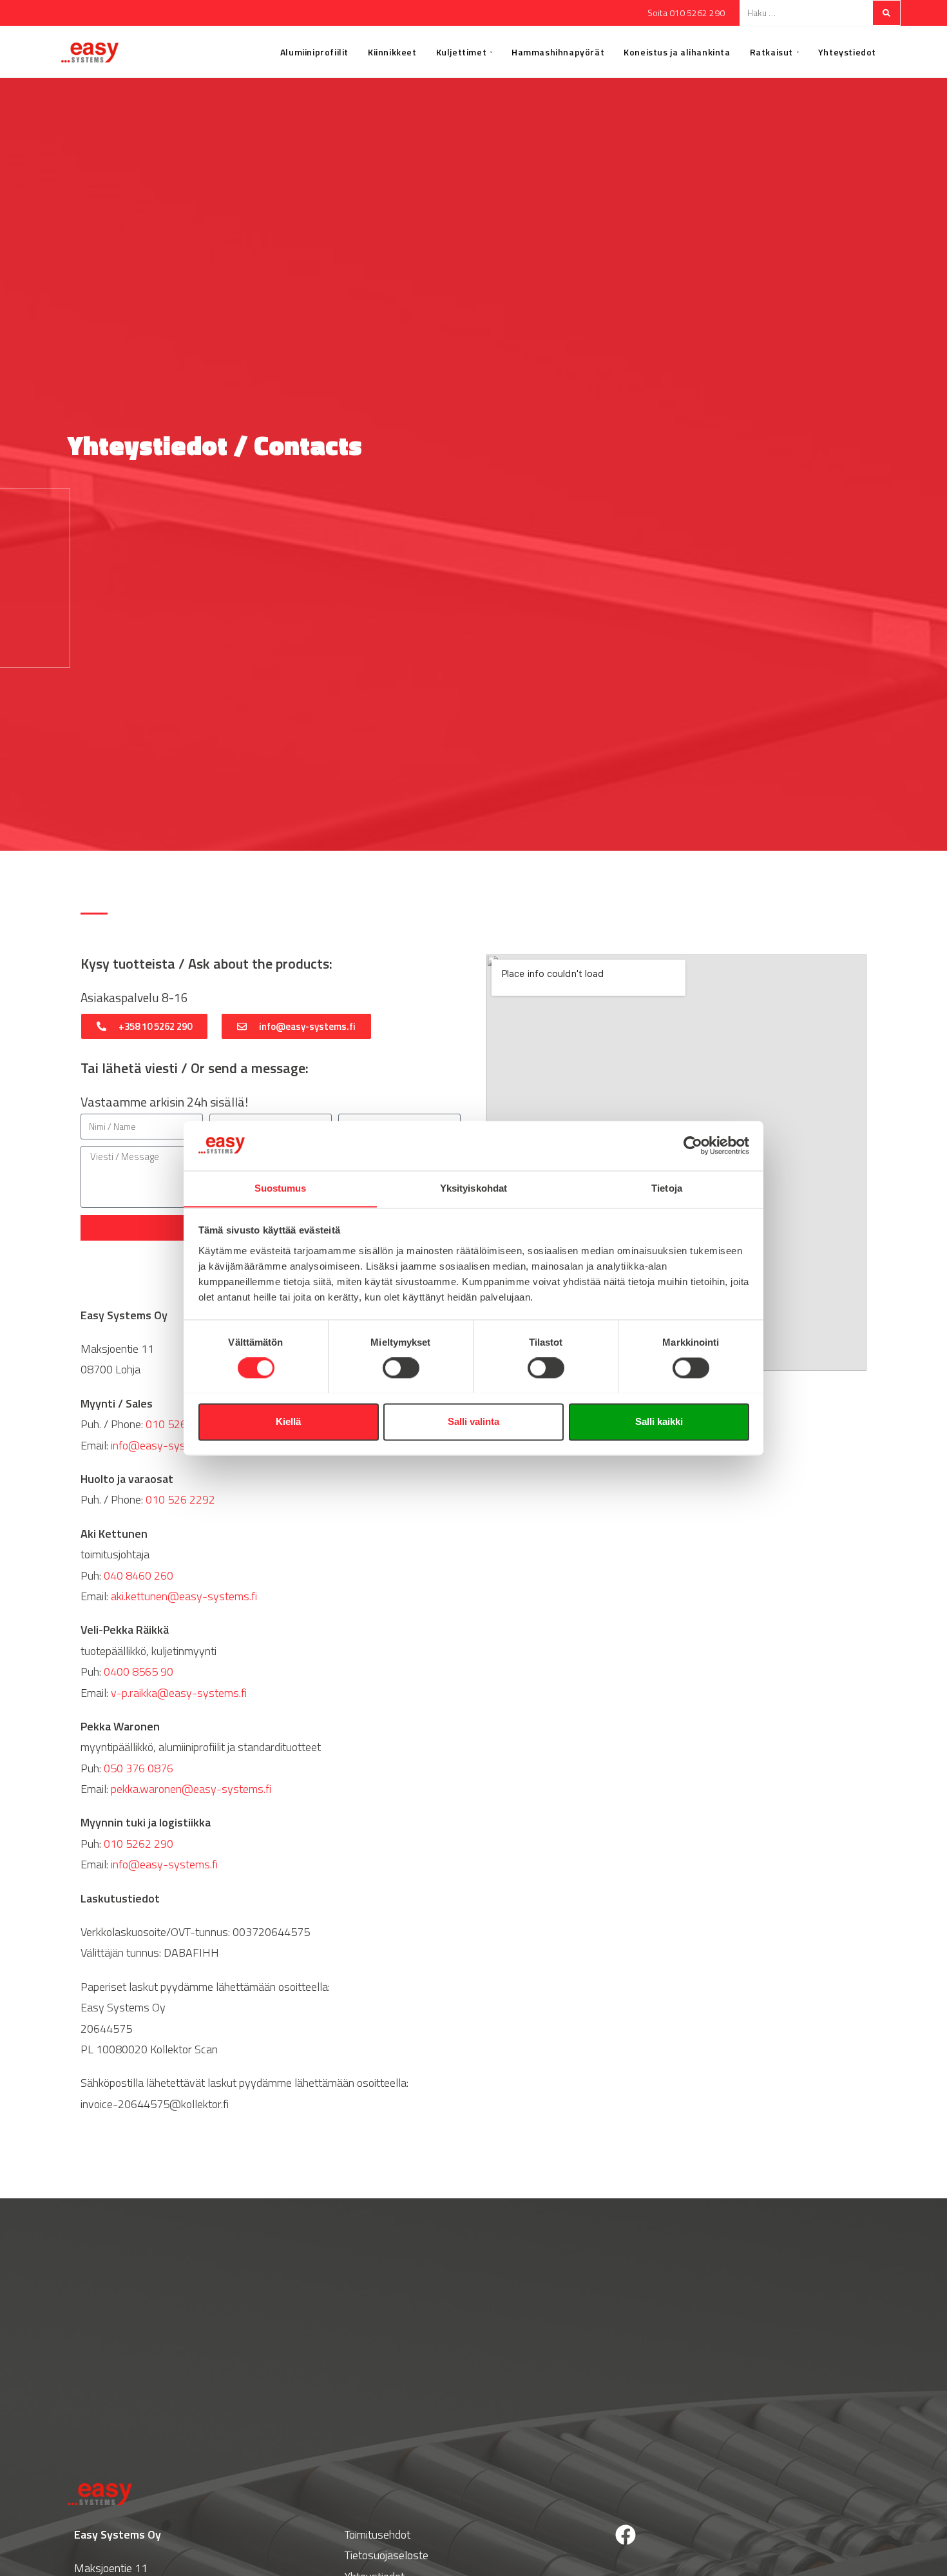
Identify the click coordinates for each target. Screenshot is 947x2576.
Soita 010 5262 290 (686, 13)
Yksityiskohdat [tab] (473, 1188)
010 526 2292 (180, 1499)
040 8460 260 (139, 1575)
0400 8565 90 (139, 1671)
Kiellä (288, 1421)
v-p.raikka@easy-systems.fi (179, 1693)
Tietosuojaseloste (387, 2555)
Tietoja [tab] (667, 1188)
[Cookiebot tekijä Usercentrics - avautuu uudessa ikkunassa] (693, 1145)
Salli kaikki (659, 1421)
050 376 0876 (139, 1768)
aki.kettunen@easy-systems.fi (184, 1596)
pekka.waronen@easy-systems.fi (191, 1789)
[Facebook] (626, 2535)
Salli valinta (473, 1421)
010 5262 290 (180, 1424)
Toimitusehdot (378, 2534)
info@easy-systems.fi (164, 1445)
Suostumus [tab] (281, 1188)
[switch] (401, 1368)
